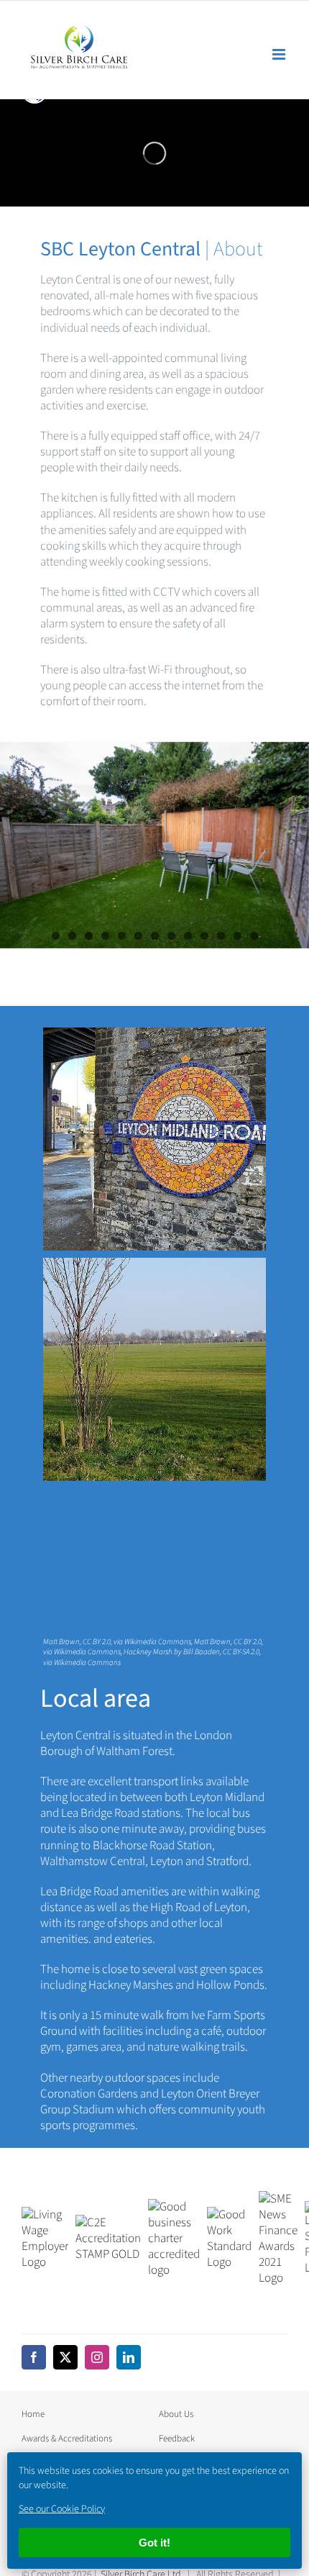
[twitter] (65, 2357)
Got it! (154, 2543)
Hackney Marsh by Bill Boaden (172, 1652)
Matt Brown (61, 1641)
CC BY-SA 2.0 (241, 1652)
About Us (176, 2413)
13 (254, 936)
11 (221, 936)
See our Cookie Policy (62, 2509)
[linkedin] (129, 2357)
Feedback (177, 2438)
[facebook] (34, 2357)
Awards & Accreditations (67, 2438)
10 (204, 936)
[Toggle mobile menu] (280, 54)
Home (33, 2413)
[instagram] (97, 2357)
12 (237, 936)
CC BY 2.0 (97, 1641)
